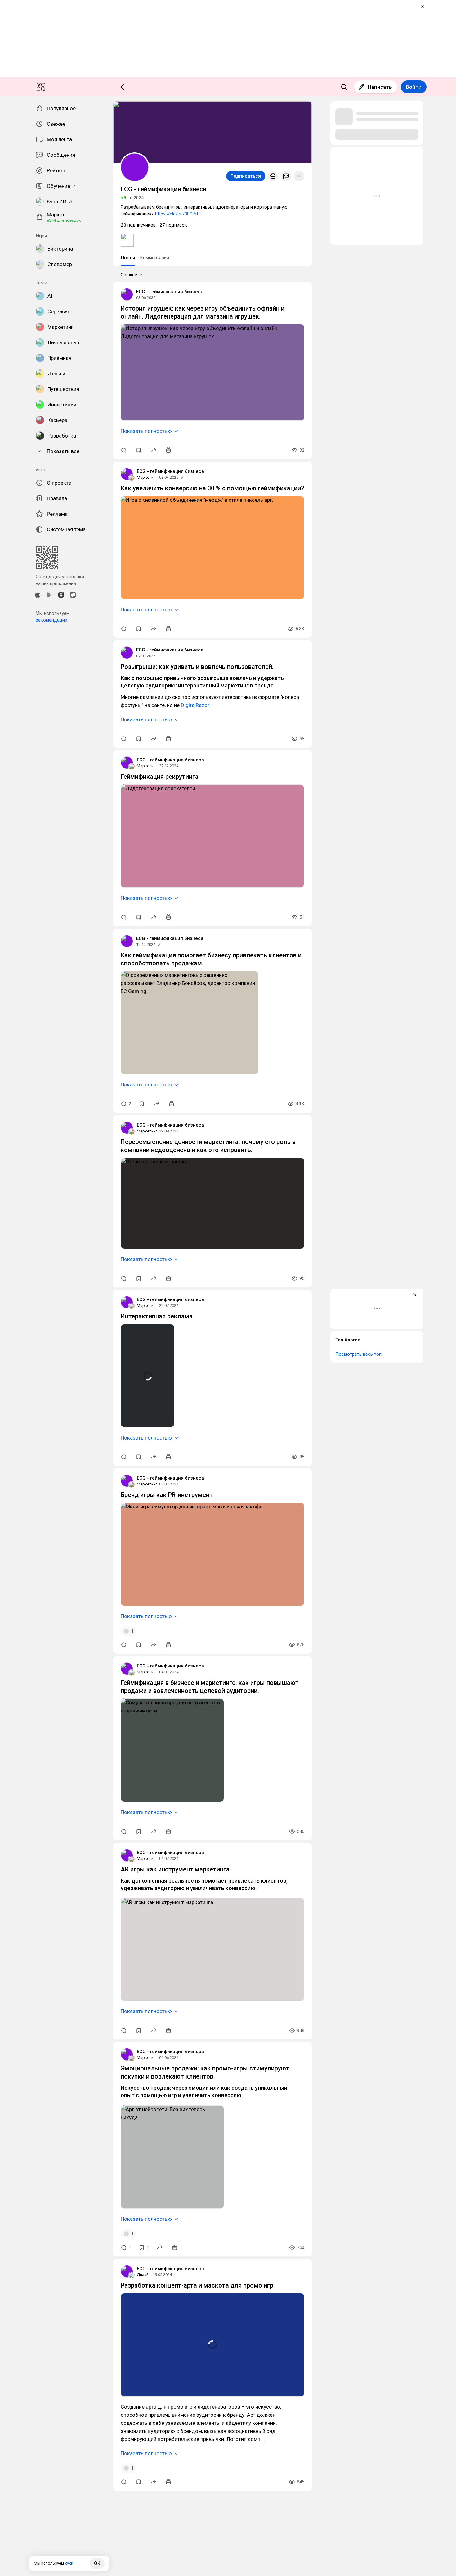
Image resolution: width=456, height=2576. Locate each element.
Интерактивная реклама (157, 1316)
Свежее (129, 275)
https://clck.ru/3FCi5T (177, 214)
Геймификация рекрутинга (160, 777)
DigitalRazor (195, 705)
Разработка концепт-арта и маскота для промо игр (197, 2285)
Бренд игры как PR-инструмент (167, 1495)
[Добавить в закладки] (139, 450)
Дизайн (144, 2275)
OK (97, 2563)
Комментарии (154, 258)
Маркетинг (147, 477)
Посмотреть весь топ (358, 1354)
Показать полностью (146, 431)
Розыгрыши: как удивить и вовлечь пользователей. (197, 667)
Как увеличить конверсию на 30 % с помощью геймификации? (212, 488)
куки (69, 2563)
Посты (128, 258)
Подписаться (246, 176)
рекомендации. (52, 620)
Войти (414, 87)
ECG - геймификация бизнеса (170, 292)
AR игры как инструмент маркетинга (175, 1869)
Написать (380, 87)
